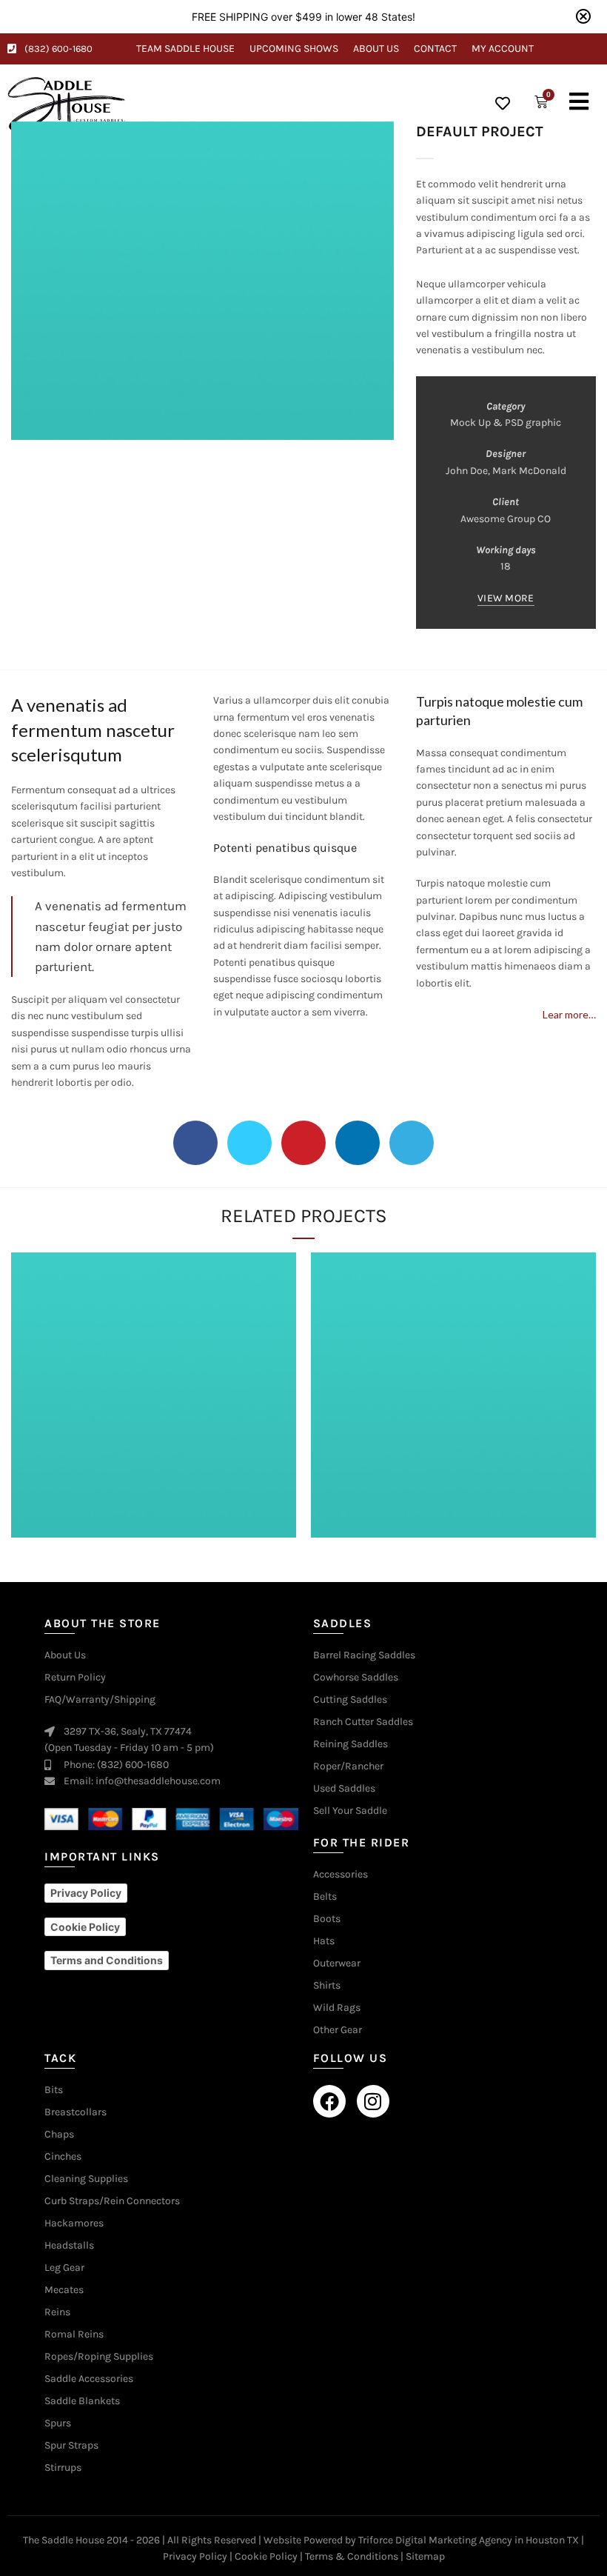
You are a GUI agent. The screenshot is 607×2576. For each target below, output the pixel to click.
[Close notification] (583, 16)
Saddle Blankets (82, 2401)
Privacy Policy (195, 2556)
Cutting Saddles (350, 1700)
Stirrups (63, 2468)
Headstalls (69, 2246)
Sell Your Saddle (350, 1811)
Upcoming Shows (294, 49)
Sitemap (425, 2556)
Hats (324, 1941)
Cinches (63, 2157)
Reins (57, 2312)
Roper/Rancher (348, 1766)
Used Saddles (344, 1789)
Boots (327, 1919)
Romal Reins (74, 2335)
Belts (325, 1897)
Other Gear (338, 2030)
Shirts (327, 1986)
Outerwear (337, 1963)
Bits (54, 2090)
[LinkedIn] (358, 1143)
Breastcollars (76, 2112)
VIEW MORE (506, 598)
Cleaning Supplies (86, 2179)
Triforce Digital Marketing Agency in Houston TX (469, 2540)
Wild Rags (337, 2008)
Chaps (59, 2135)
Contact (435, 49)
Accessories (341, 1875)
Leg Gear (64, 2268)
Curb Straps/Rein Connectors (112, 2201)
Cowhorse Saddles (356, 1678)
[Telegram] (412, 1143)
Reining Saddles (351, 1744)
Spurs (58, 2423)
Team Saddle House (185, 49)
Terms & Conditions (352, 2556)
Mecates (64, 2290)
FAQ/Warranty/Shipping (100, 1700)
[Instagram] (373, 2101)
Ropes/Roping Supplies (99, 2357)
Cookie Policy (266, 2556)
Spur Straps (71, 2446)
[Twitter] (249, 1143)
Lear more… (569, 1014)
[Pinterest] (303, 1143)
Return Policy (75, 1678)
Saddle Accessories (89, 2379)
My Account (503, 49)
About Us (376, 49)
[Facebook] (195, 1143)
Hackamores (74, 2223)
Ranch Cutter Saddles (363, 1722)
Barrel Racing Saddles (364, 1655)
